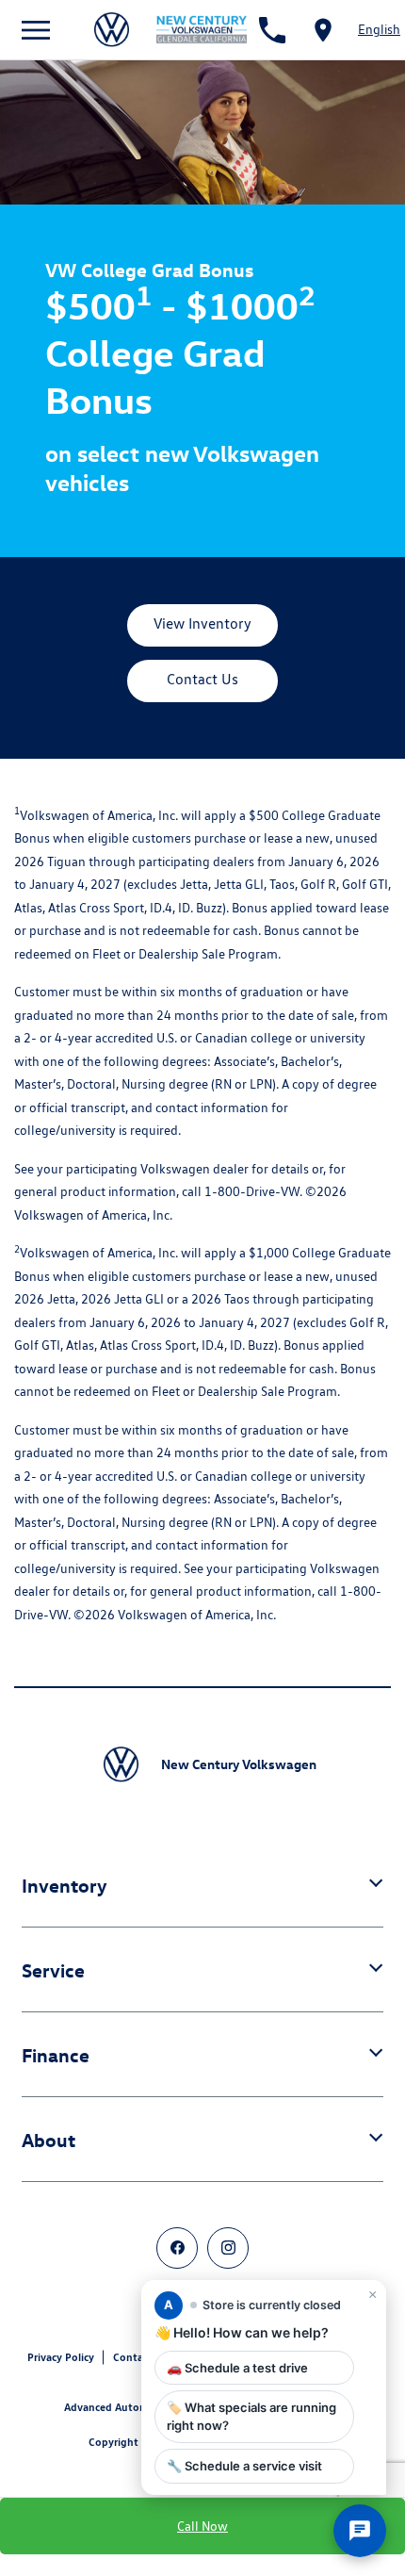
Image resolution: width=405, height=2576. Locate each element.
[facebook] (177, 2248)
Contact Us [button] (202, 679)
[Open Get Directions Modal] (323, 30)
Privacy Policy (61, 2357)
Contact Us (140, 2357)
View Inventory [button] (202, 623)
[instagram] (228, 2248)
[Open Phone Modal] (273, 30)
